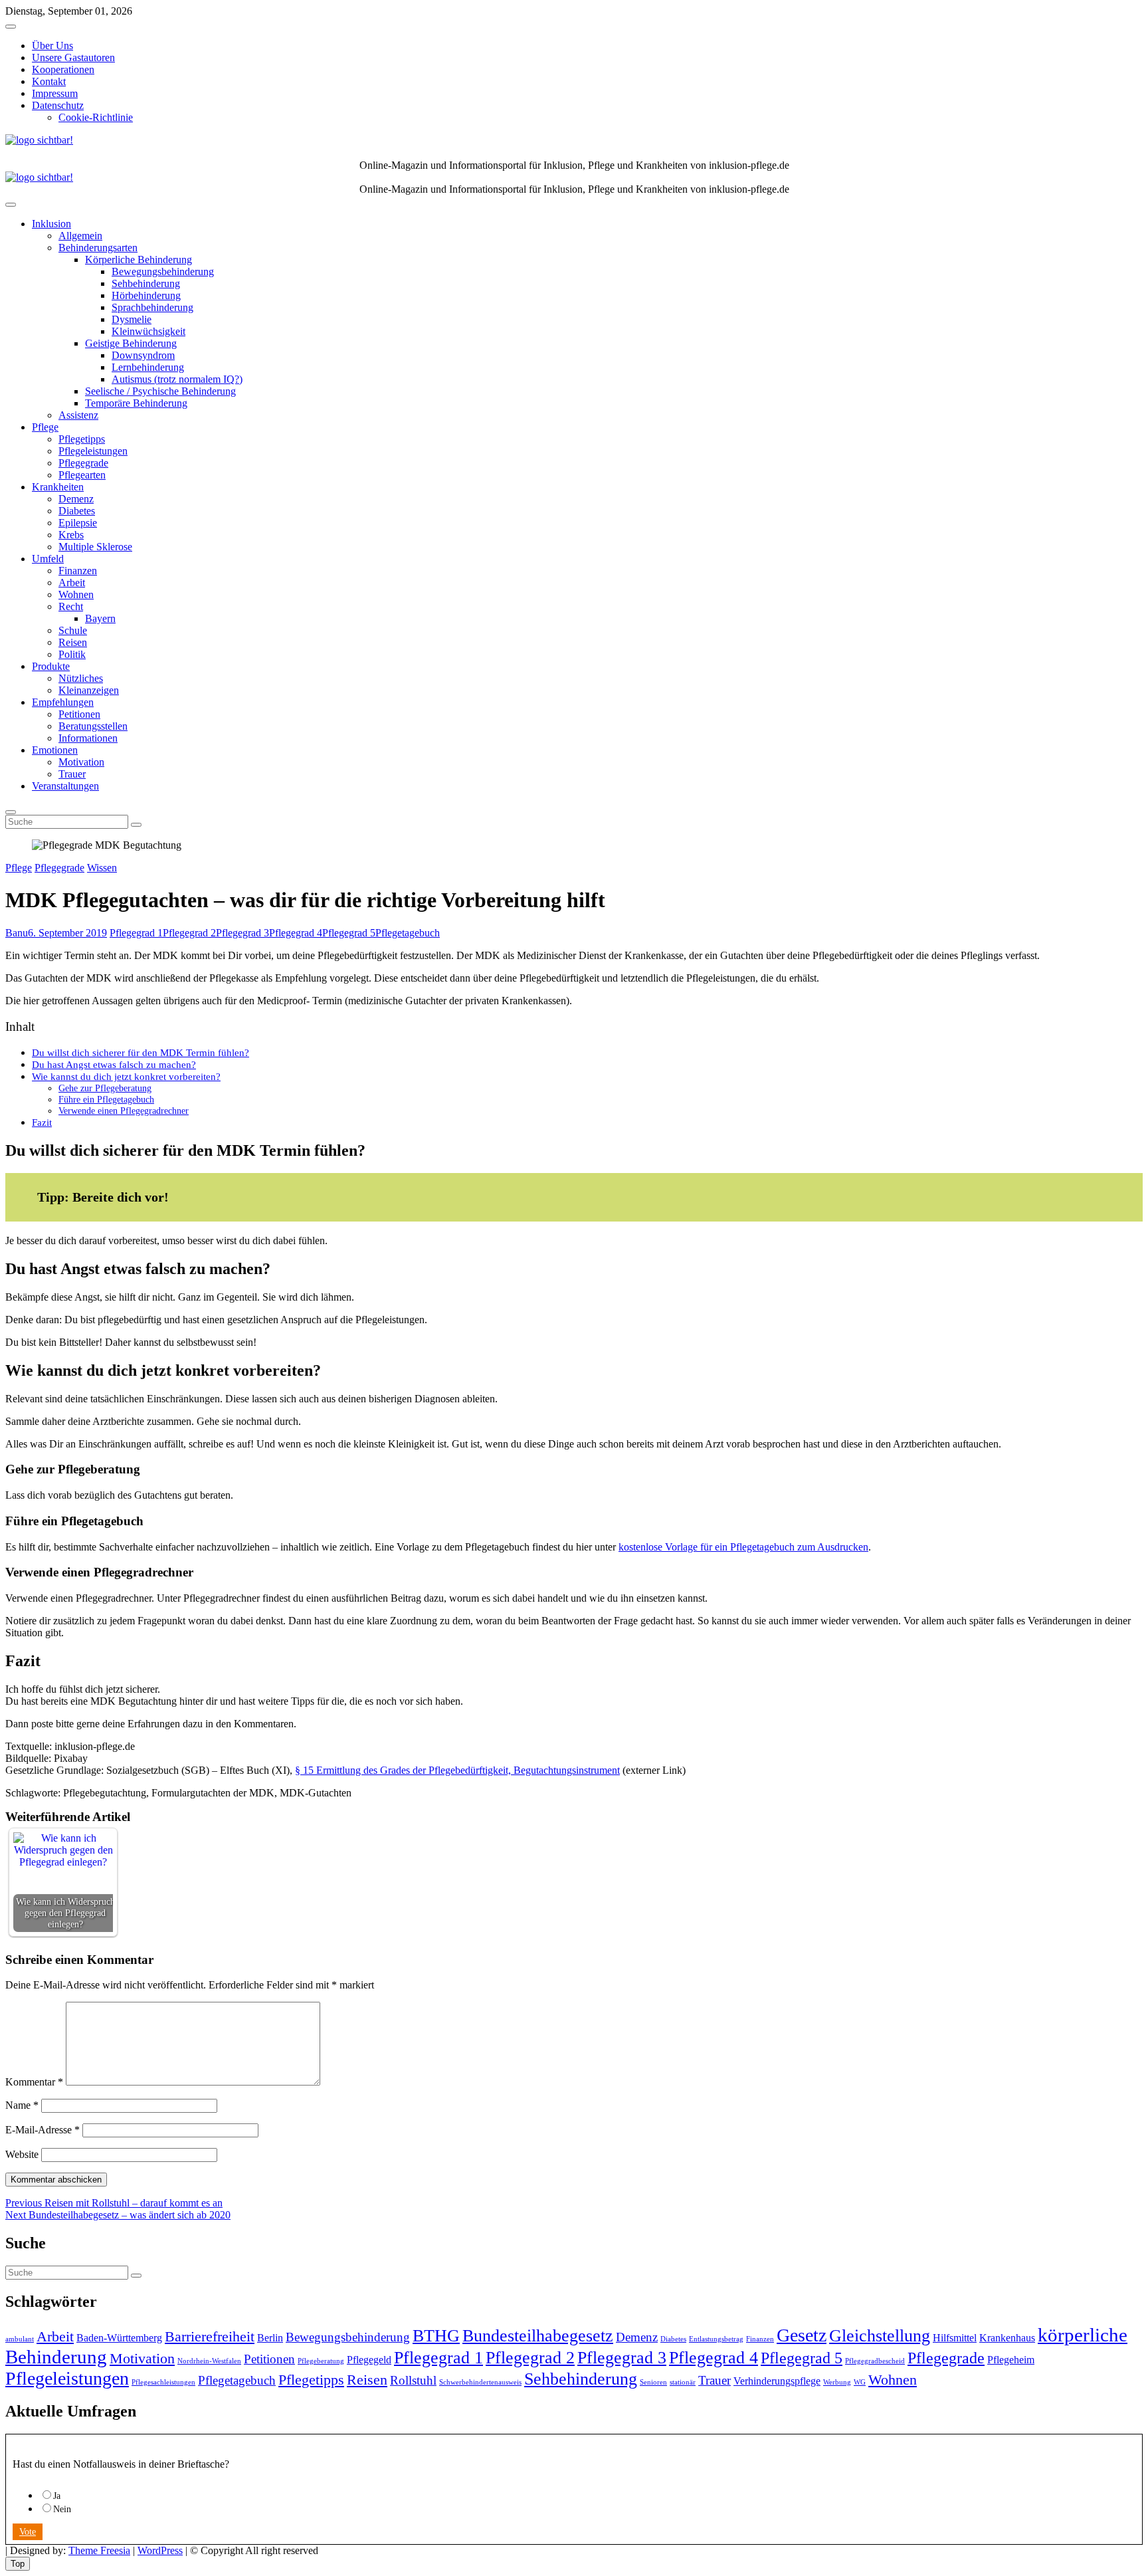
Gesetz (802, 2335)
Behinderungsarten (98, 248)
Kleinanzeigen (89, 690)
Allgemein (80, 236)
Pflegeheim (1011, 2360)
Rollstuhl (413, 2380)
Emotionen (55, 750)
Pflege (45, 427)
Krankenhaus (1007, 2338)
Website (22, 2154)
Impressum (55, 93)
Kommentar (34, 2082)
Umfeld (48, 559)
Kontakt (49, 81)
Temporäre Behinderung (136, 403)
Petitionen (79, 714)
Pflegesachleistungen (163, 2382)
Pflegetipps (82, 439)
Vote (28, 2532)
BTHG (436, 2335)
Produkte (51, 666)
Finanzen (78, 571)
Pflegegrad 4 (296, 933)
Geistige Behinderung (131, 343)
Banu (17, 933)
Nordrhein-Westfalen (209, 2361)
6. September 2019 (67, 933)
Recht (71, 606)
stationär (683, 2382)
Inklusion (51, 224)
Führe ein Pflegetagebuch (106, 1099)
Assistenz (78, 415)
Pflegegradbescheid (875, 2361)
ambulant (20, 2339)
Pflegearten (82, 475)
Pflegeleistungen (93, 451)
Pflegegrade (83, 463)
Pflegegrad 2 (189, 933)
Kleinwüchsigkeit (148, 331)
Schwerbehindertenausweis (480, 2382)
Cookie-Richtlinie (96, 117)
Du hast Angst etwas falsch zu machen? (114, 1064)
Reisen (73, 642)
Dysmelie (132, 319)
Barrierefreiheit (210, 2336)
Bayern (100, 618)
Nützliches (81, 678)
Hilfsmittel (955, 2338)
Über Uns (52, 46)
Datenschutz (58, 105)
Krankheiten (58, 487)
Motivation (81, 762)
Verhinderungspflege (777, 2381)
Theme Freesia (99, 2550)
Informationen (88, 738)
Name (22, 2105)
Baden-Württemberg (119, 2338)
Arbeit (72, 583)
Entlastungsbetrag (716, 2339)
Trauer (72, 774)
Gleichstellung (880, 2335)
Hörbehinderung (146, 295)
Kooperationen (63, 69)
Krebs (71, 535)
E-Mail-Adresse (43, 2130)
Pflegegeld (369, 2360)
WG (860, 2382)
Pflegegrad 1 (136, 933)
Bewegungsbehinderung (163, 271)
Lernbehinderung (148, 367)
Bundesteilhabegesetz (538, 2335)
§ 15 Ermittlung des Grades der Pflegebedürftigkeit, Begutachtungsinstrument (457, 1770)
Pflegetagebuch (408, 933)
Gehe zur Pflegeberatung (105, 1088)
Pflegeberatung (321, 2361)
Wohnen (76, 594)
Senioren (653, 2382)
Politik (72, 654)
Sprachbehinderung (152, 307)
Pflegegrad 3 (242, 933)
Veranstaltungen (65, 786)
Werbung (837, 2382)
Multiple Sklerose (95, 547)
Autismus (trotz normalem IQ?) (177, 379)
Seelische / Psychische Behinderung (160, 391)
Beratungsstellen (93, 726)
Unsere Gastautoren (73, 57)
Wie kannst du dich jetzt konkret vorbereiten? (126, 1076)
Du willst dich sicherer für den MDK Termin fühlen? (141, 1052)
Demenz (76, 499)
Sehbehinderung (146, 283)
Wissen (102, 868)
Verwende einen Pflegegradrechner (124, 1111)
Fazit (42, 1122)
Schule (73, 630)
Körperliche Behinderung (139, 260)
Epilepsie (78, 523)
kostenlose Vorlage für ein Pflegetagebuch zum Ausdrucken (743, 1547)
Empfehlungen (63, 702)
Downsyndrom (143, 355)
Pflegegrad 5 (349, 933)
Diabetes (77, 511)
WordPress (160, 2550)
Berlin (270, 2338)
